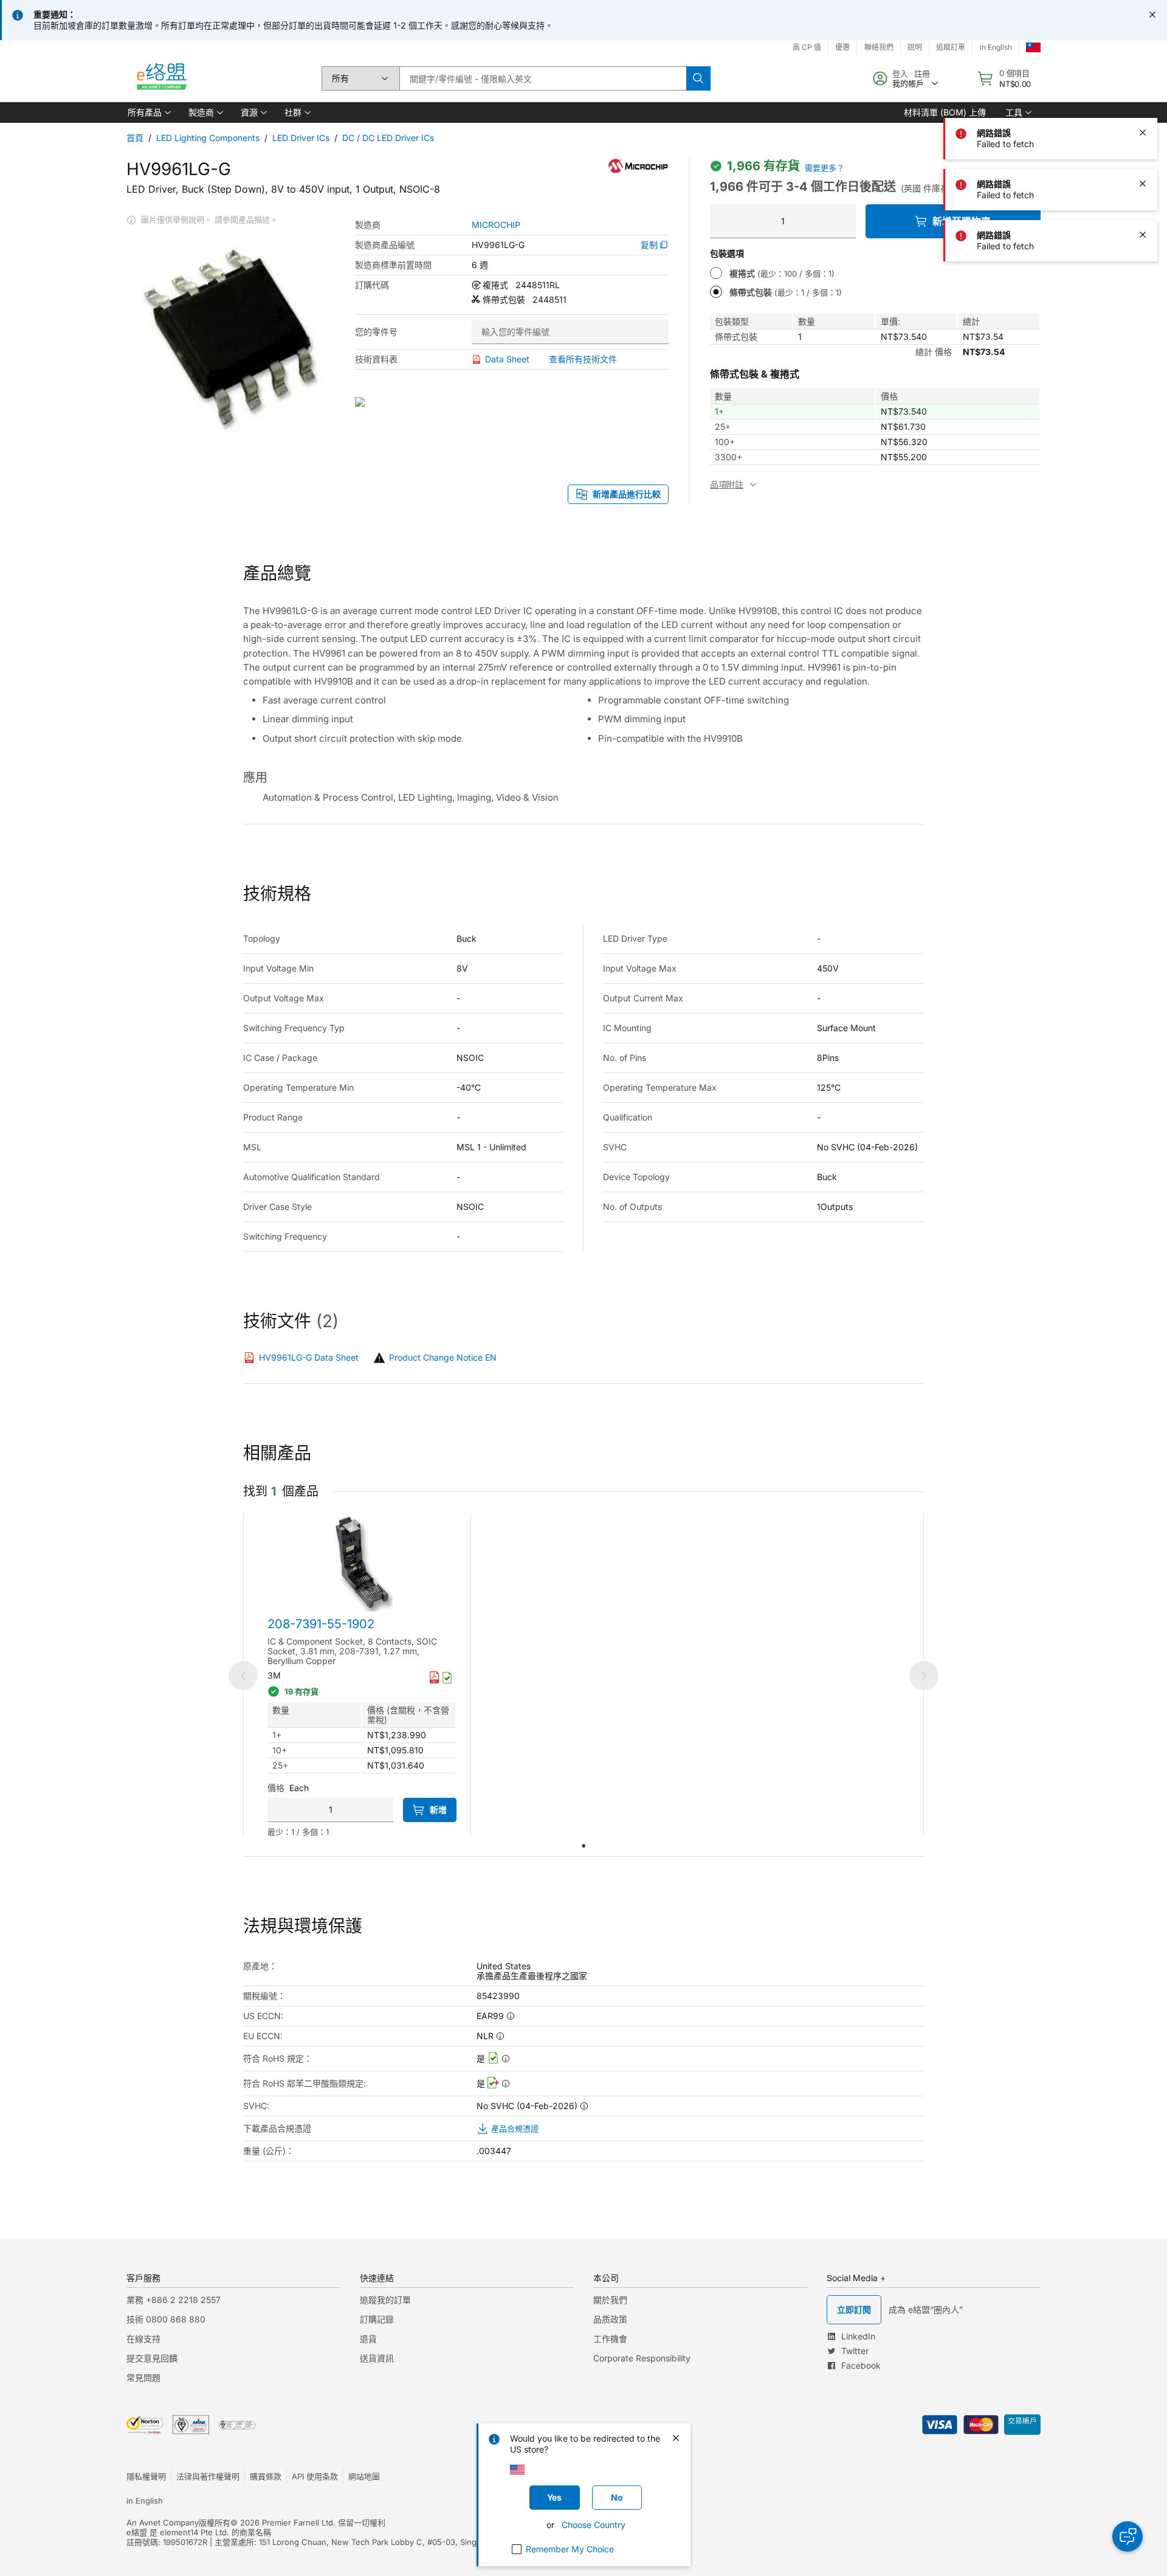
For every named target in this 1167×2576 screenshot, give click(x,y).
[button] (148, 112)
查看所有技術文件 (583, 359)
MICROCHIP (496, 225)
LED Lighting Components (208, 138)
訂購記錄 (377, 2319)
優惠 (842, 47)
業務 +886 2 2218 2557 (174, 2300)
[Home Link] (161, 78)
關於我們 (610, 2300)
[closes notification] (1152, 15)
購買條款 (266, 2476)
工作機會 (610, 2339)
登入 (900, 74)
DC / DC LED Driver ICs (388, 138)
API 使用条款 (315, 2476)
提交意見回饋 (152, 2358)
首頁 (135, 138)
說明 (915, 47)
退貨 (368, 2339)
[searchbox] (543, 78)
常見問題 (143, 2377)
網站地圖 (364, 2476)
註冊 (922, 74)
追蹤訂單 (951, 47)
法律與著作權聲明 (208, 2476)
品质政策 (610, 2319)
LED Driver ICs (301, 138)
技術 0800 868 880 (166, 2319)
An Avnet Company (163, 2522)
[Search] (698, 78)
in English (996, 47)
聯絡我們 (879, 47)
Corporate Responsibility (642, 2358)
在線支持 (143, 2339)
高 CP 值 (807, 47)
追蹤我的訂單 (385, 2300)
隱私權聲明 (146, 2476)
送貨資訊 (377, 2358)
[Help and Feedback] (1127, 2536)
